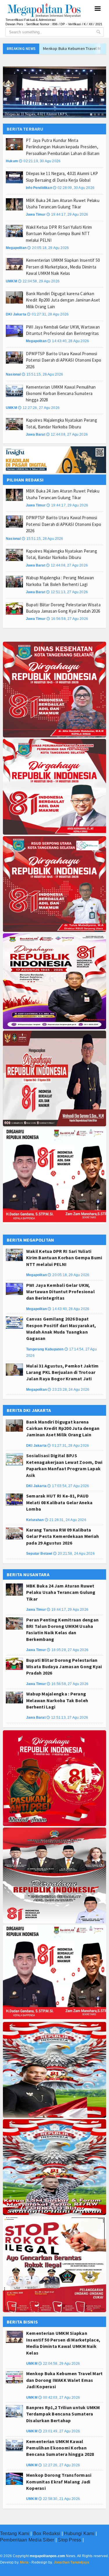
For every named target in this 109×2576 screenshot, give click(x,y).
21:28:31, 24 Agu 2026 (66, 1520)
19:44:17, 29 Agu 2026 (67, 214)
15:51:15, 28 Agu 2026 (43, 374)
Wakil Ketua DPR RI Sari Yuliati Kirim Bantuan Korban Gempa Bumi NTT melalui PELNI (59, 234)
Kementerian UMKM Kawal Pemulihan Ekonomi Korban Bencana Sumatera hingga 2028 (61, 394)
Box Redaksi (47, 2533)
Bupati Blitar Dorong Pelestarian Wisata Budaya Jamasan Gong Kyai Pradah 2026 (64, 1667)
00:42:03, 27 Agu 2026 (59, 2398)
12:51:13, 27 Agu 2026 (67, 592)
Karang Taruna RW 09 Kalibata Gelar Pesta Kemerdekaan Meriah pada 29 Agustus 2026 (62, 1536)
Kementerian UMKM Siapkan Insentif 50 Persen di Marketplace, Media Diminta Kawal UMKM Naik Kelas (63, 267)
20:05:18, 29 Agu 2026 (48, 248)
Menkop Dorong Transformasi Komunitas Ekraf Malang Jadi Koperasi (59, 2482)
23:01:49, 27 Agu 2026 (59, 2431)
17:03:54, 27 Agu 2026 (68, 1486)
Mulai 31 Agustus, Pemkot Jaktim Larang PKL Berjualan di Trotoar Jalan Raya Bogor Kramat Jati (62, 1372)
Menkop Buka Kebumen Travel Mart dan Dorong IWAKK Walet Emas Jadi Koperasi (64, 2380)
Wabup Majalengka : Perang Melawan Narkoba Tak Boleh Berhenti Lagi (57, 1700)
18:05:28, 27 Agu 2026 (68, 1650)
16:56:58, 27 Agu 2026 (67, 619)
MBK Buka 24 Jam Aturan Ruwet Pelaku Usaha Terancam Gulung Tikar (61, 1592)
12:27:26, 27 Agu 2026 (39, 408)
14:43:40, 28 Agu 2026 (68, 341)
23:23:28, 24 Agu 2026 (68, 1390)
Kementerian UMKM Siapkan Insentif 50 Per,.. (39, 114)
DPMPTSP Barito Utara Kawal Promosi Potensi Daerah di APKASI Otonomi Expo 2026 (64, 360)
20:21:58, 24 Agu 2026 (74, 1554)
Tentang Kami (15, 2533)
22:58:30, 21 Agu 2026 (59, 2499)
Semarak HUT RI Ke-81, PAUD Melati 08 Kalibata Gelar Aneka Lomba (59, 1502)
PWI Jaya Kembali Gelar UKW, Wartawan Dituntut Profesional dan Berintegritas (60, 1292)
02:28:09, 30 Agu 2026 (74, 188)
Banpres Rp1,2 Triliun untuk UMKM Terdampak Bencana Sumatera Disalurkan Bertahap (63, 2414)
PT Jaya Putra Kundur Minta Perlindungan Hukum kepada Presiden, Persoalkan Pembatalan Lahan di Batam (63, 147)
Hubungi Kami (79, 2533)
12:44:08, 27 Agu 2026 (67, 434)
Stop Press (69, 2540)
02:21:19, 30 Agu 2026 (40, 161)
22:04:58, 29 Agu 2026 (39, 281)
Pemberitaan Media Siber (27, 2540)
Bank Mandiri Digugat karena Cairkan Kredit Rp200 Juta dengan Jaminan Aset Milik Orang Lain (63, 300)
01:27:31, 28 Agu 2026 (48, 314)
